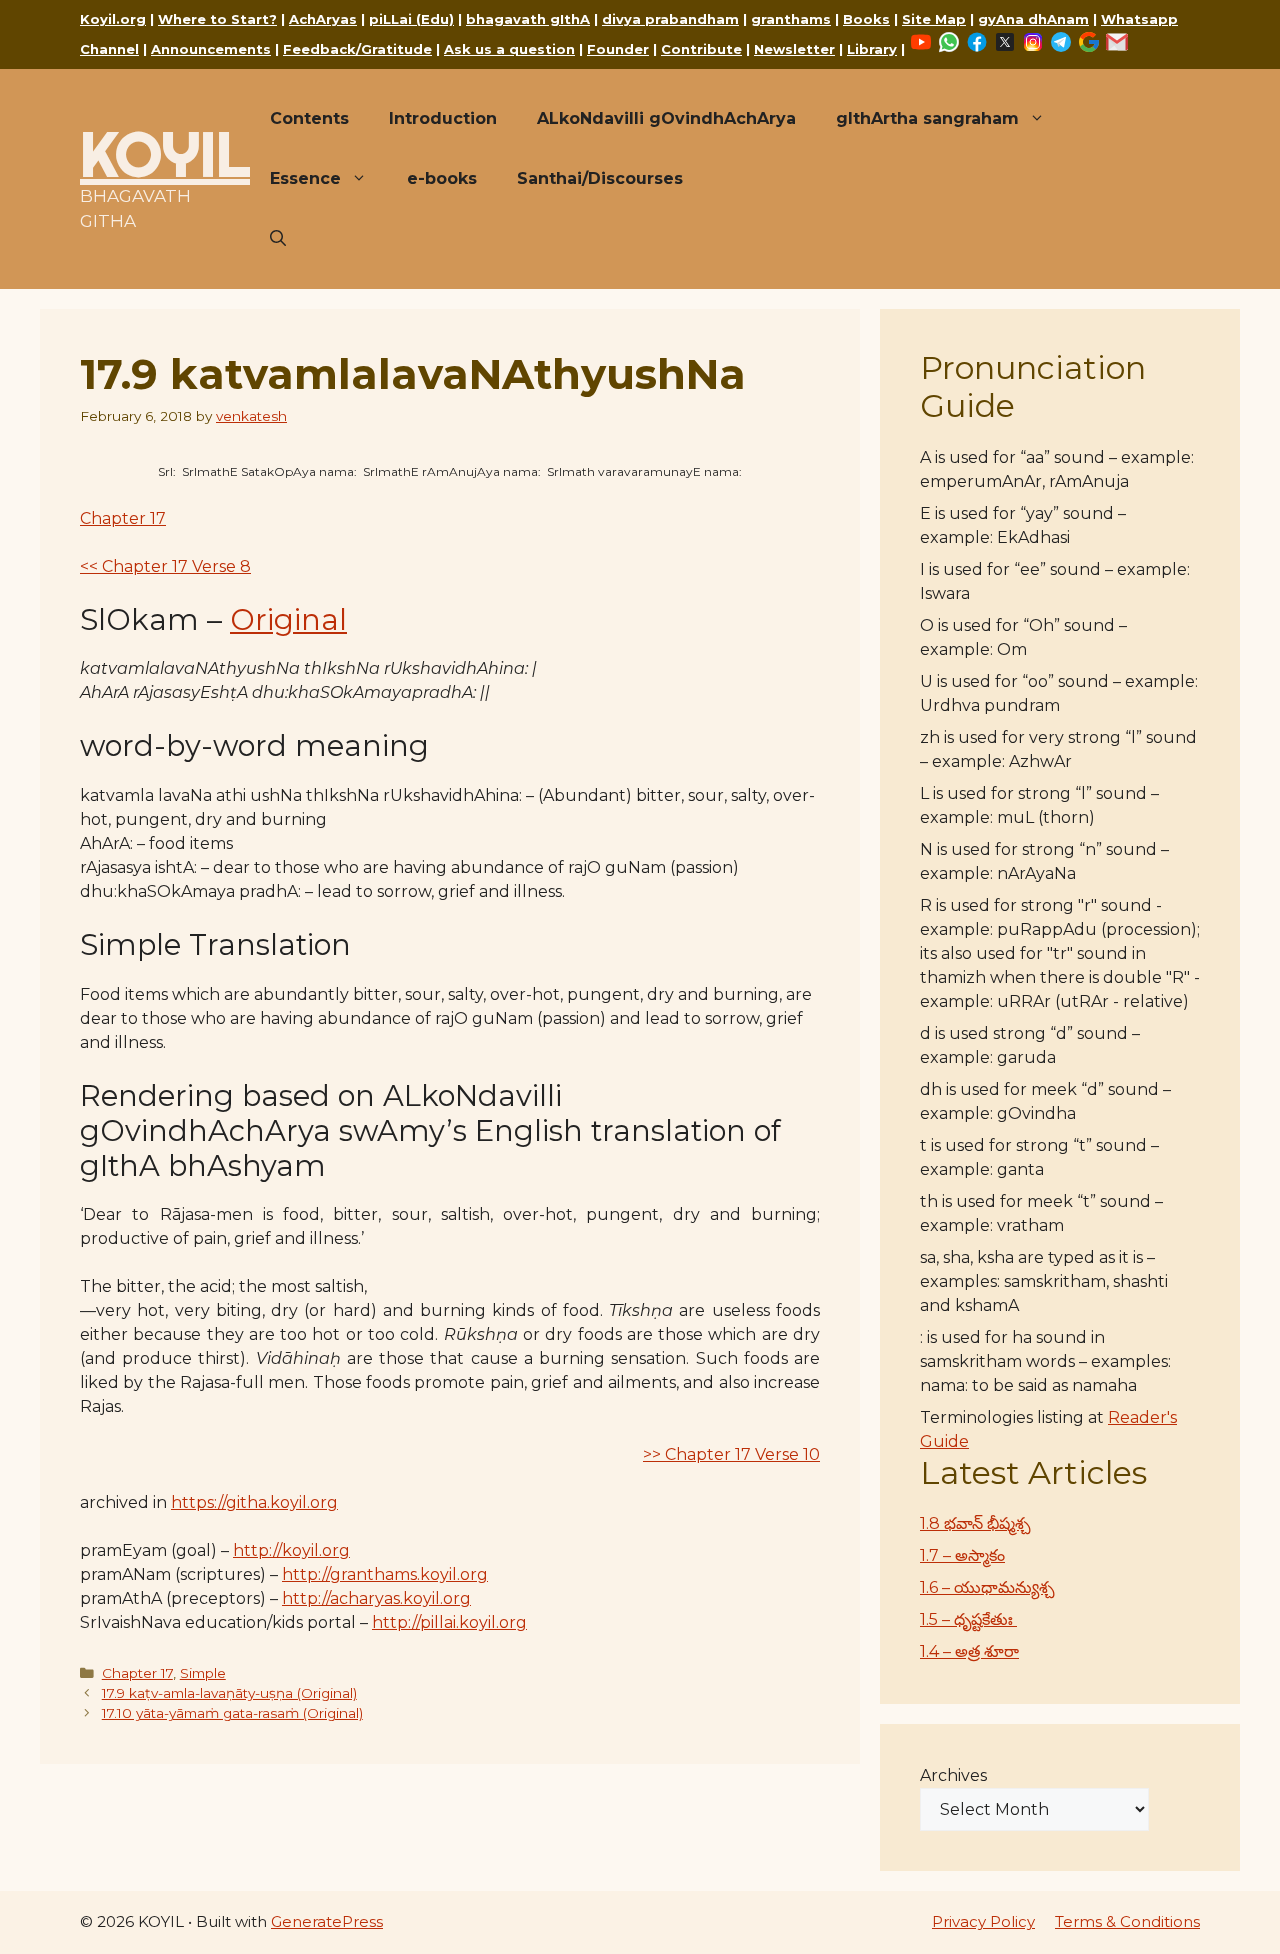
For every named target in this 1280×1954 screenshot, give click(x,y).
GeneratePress (327, 1921)
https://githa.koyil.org (254, 1502)
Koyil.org (113, 19)
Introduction (443, 118)
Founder (618, 49)
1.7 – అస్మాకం (962, 1555)
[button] (278, 239)
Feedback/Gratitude (357, 49)
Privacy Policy (983, 1921)
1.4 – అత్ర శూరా (969, 1651)
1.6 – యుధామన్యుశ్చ (987, 1587)
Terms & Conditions (1127, 1921)
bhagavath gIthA (528, 19)
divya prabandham (670, 19)
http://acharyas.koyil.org (376, 1598)
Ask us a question (509, 49)
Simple (203, 1673)
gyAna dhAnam (1033, 19)
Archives (953, 1775)
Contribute (701, 49)
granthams (791, 19)
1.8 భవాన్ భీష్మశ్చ (975, 1523)
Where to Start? (217, 19)
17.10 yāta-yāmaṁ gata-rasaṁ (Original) (232, 1713)
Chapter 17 (123, 518)
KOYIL (165, 154)
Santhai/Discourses (600, 178)
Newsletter (794, 49)
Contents (309, 118)
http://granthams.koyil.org (385, 1574)
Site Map (934, 19)
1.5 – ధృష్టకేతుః (968, 1619)
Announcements (211, 49)
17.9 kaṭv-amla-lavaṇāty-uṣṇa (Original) (229, 1693)
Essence (305, 178)
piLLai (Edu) (411, 19)
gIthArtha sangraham (927, 118)
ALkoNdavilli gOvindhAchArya (666, 118)
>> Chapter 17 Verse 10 (731, 1454)
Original (288, 619)
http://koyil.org (291, 1550)
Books (866, 19)
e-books (442, 178)
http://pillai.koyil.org (449, 1622)
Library (872, 49)
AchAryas (323, 19)
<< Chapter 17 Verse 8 (165, 566)
